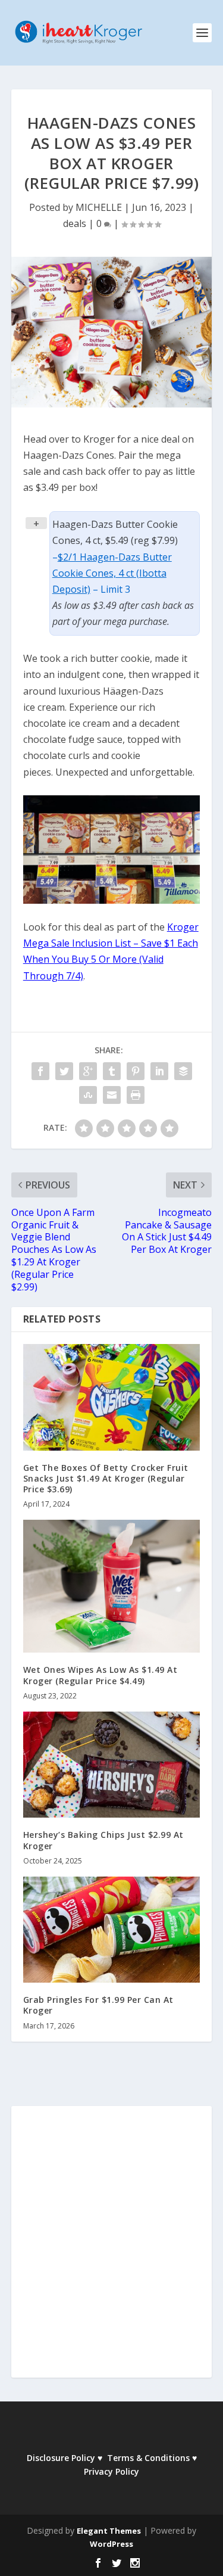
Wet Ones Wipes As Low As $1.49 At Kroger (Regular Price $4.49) (100, 1675)
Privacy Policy (111, 2471)
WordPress (111, 2544)
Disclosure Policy (61, 2458)
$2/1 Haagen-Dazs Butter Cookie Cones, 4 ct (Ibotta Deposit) (112, 573)
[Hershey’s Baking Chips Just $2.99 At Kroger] (112, 1765)
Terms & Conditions (148, 2458)
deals (75, 223)
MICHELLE (99, 207)
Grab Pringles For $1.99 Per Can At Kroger (98, 2005)
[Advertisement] (111, 2250)
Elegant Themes (109, 2531)
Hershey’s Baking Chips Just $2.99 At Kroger (103, 1840)
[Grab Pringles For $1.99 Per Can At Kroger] (112, 1930)
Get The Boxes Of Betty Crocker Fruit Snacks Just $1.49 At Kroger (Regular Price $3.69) (106, 1478)
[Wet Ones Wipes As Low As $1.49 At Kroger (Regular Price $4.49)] (112, 1586)
